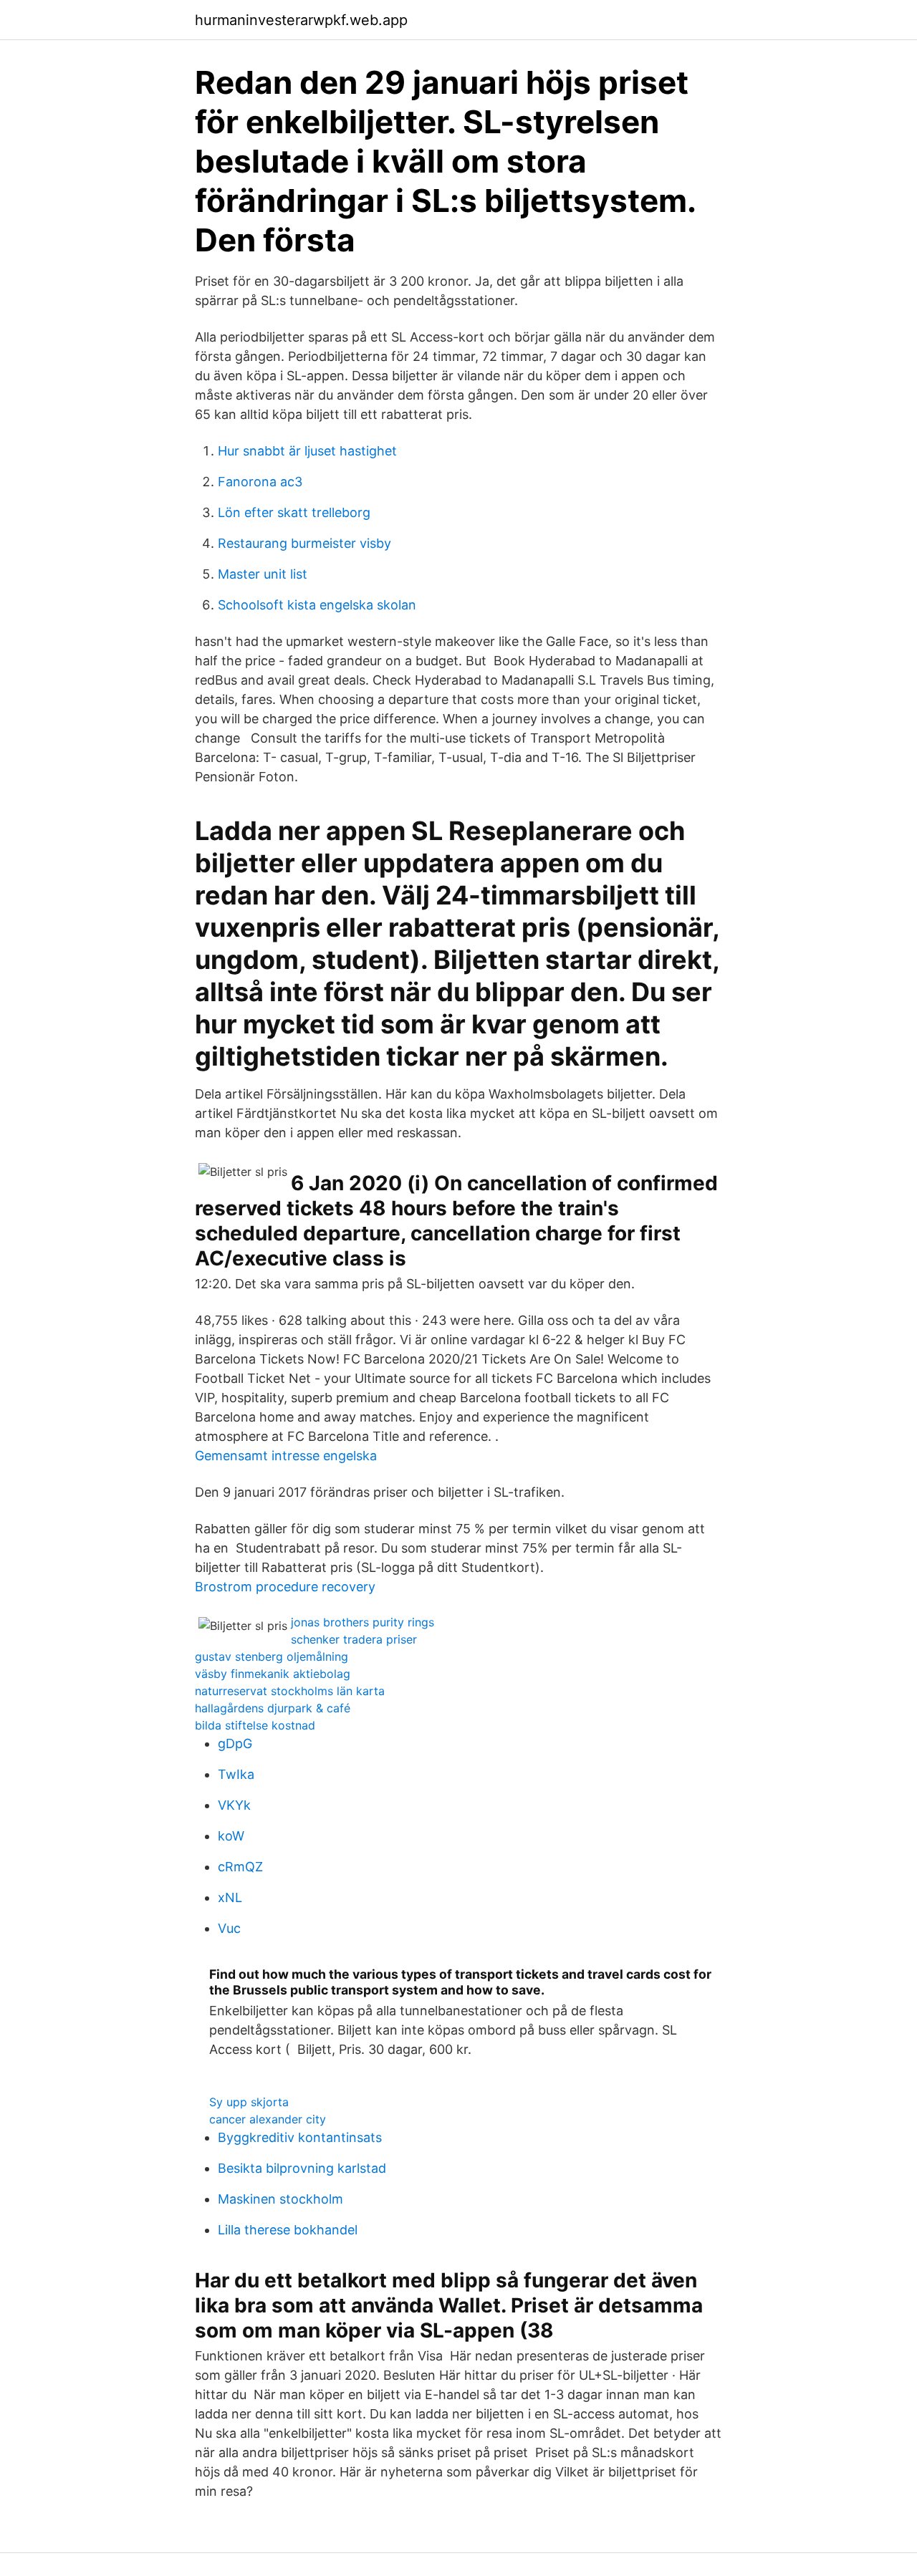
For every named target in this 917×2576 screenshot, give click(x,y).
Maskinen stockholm (280, 2199)
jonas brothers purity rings (363, 1622)
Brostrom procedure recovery (285, 1587)
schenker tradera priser (354, 1639)
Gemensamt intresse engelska (286, 1456)
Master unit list (263, 574)
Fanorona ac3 (260, 482)
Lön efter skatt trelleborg (294, 512)
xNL (230, 1897)
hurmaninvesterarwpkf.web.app (301, 20)
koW (231, 1836)
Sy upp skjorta (249, 2102)
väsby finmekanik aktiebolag (273, 1674)
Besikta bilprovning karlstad (302, 2168)
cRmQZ (240, 1867)
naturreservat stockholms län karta (290, 1691)
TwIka (236, 1774)
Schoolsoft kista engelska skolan (317, 605)
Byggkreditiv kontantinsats (300, 2137)
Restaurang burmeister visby (304, 543)
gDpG (235, 1743)
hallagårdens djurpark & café (273, 1708)
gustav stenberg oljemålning (272, 1656)
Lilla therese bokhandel (288, 2230)
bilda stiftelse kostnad (255, 1725)
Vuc (229, 1928)
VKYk (234, 1805)
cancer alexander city (268, 2119)
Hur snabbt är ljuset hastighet (307, 451)
